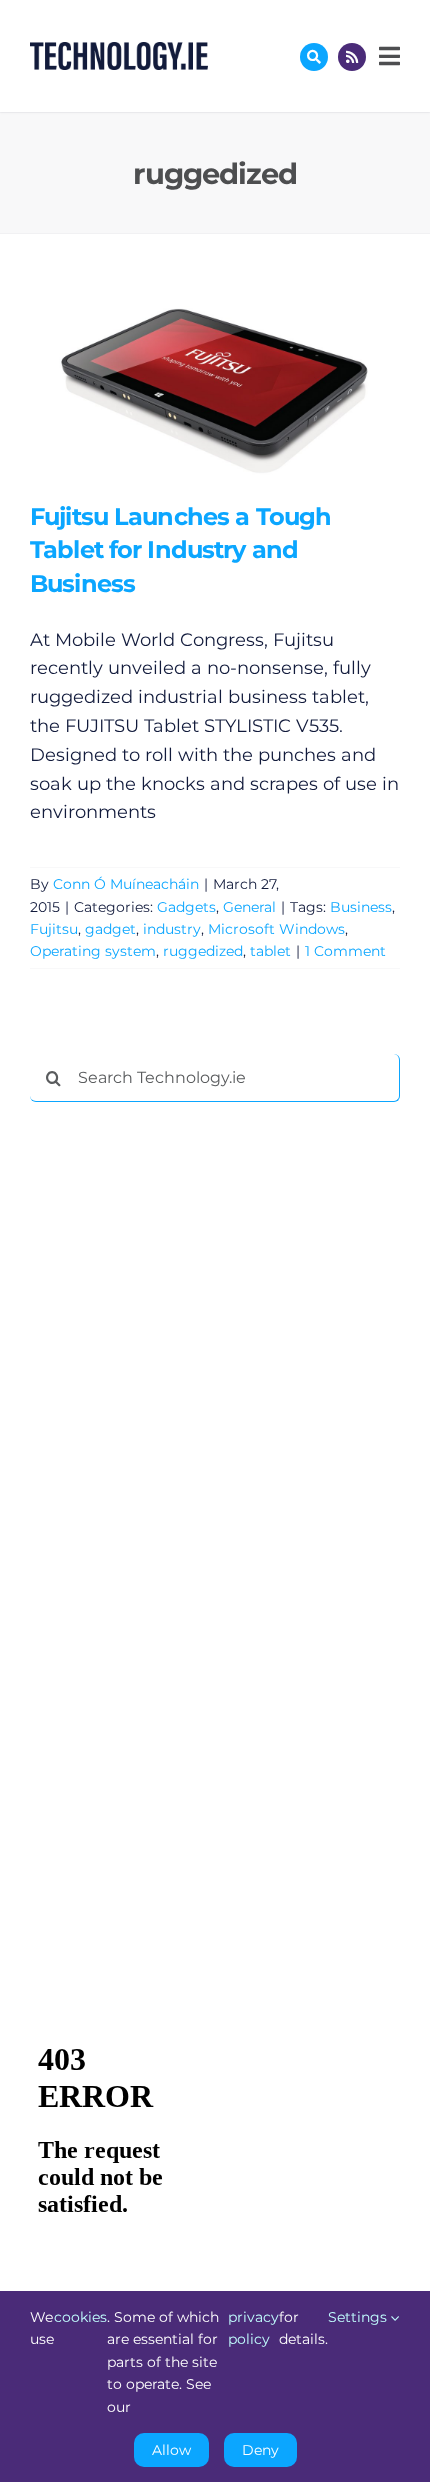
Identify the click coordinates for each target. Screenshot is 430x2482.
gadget (110, 929)
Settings (359, 2317)
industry (172, 929)
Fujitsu (54, 929)
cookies (80, 2317)
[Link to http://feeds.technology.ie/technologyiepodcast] (352, 57)
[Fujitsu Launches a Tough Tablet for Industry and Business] (215, 387)
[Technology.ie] (119, 51)
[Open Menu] (387, 56)
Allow (171, 2450)
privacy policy (253, 2328)
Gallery (243, 386)
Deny (260, 2450)
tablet (270, 951)
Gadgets (186, 907)
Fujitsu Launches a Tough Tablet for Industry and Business (185, 386)
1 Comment (345, 951)
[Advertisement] (180, 1422)
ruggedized (203, 951)
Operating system (93, 951)
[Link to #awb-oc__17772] (314, 57)
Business (361, 907)
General (249, 907)
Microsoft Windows (276, 929)
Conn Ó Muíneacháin (126, 884)
